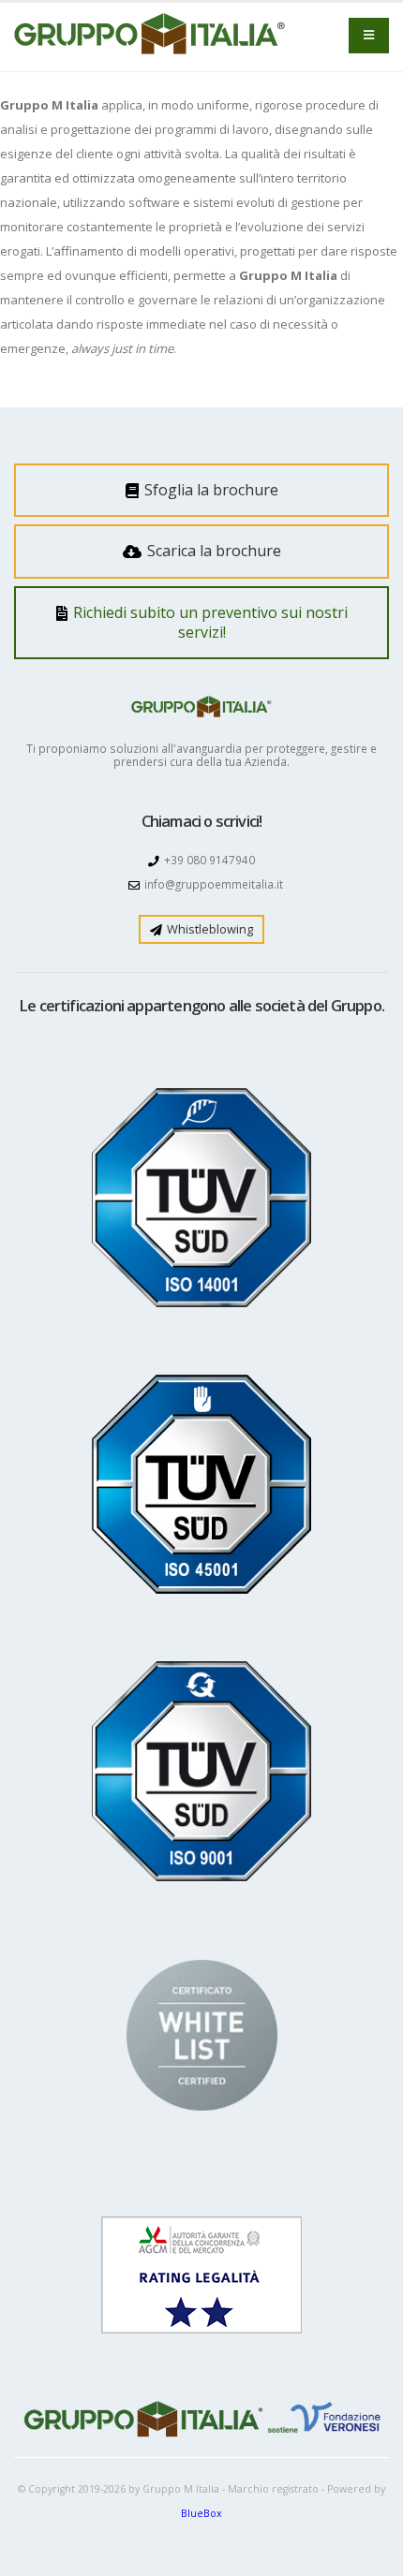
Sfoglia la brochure (209, 490)
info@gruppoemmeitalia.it (214, 884)
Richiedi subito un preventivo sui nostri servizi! (209, 622)
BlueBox (201, 2513)
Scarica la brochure (212, 551)
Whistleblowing (209, 929)
